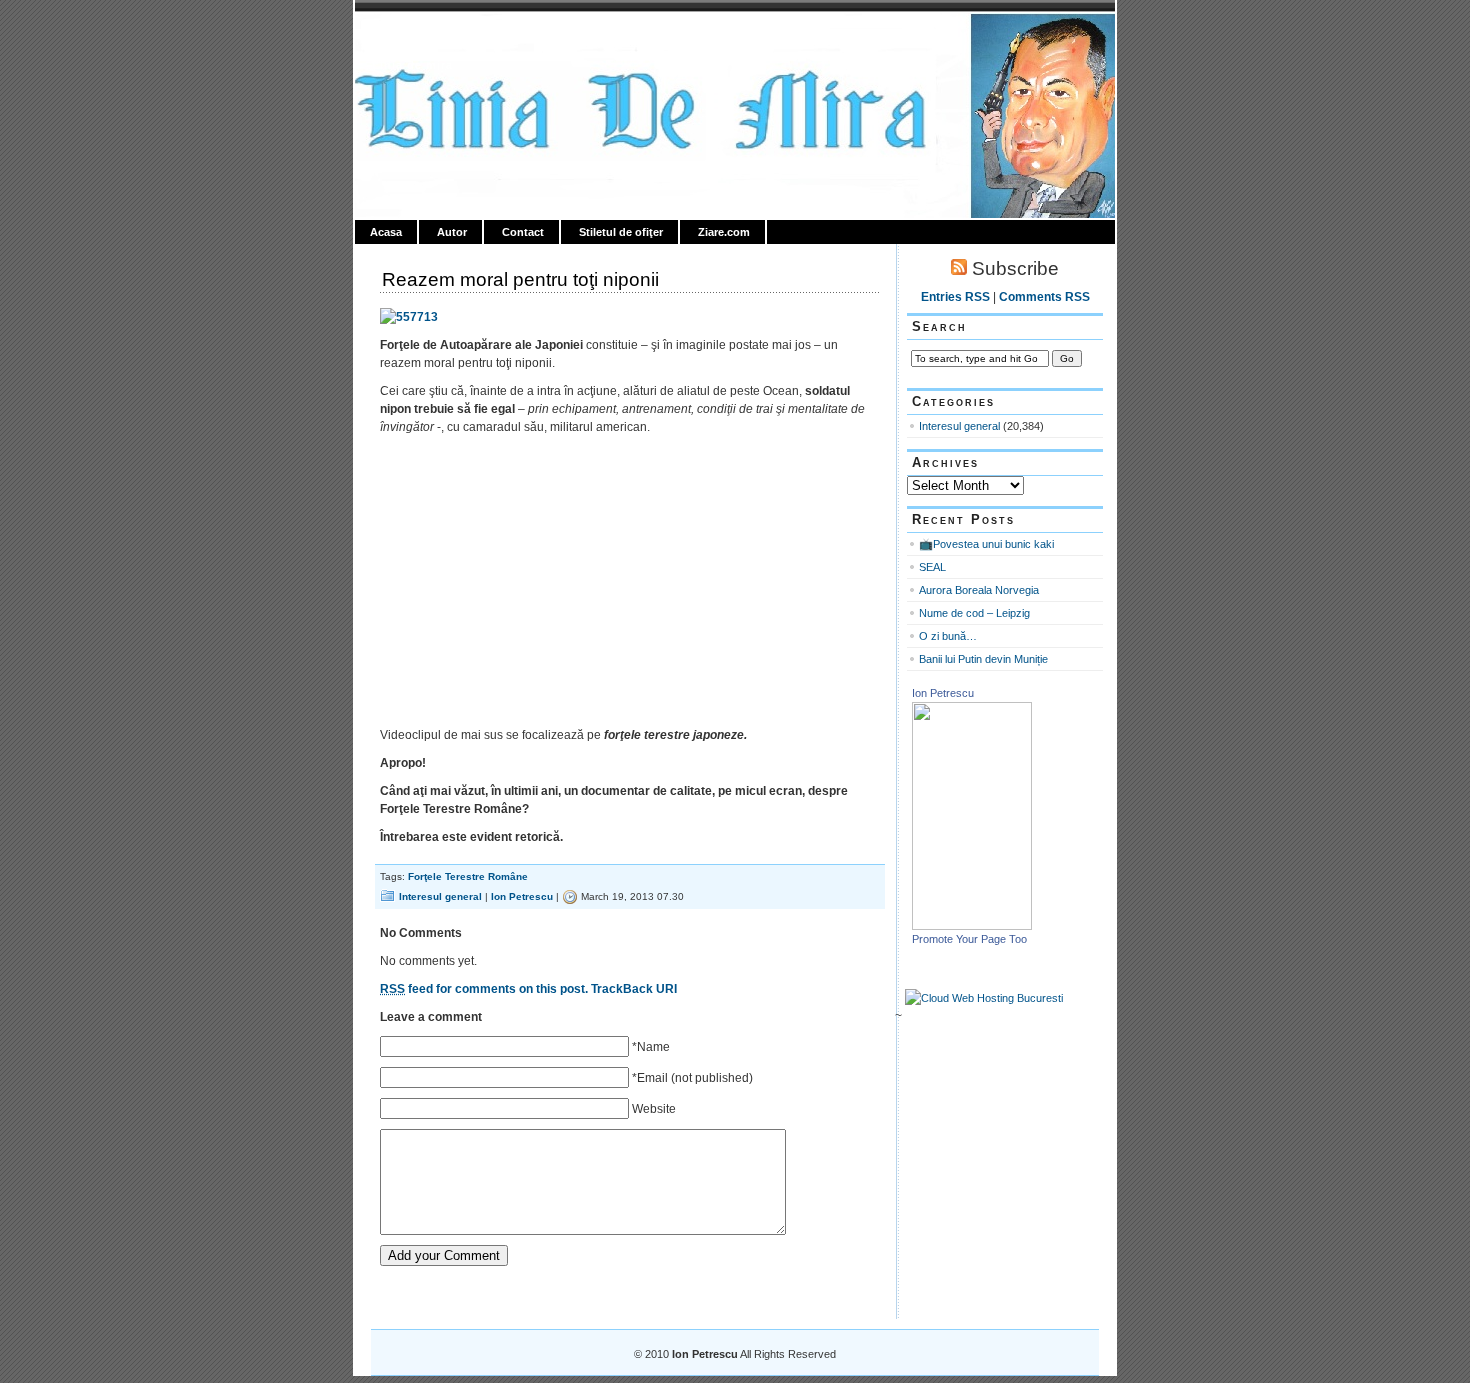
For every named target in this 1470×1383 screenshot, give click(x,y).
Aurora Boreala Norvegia (979, 590)
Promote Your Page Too (969, 939)
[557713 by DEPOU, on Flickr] (409, 317)
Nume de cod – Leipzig (974, 613)
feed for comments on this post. (484, 989)
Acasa (386, 232)
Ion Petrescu (441, 37)
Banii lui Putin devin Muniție (983, 659)
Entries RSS (955, 297)
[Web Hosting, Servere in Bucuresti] (984, 998)
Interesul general (440, 896)
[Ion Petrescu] (972, 926)
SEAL (932, 567)
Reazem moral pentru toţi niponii (520, 279)
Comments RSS (1044, 297)
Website (654, 1109)
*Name (651, 1047)
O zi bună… (948, 636)
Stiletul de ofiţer (621, 232)
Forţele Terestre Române (468, 876)
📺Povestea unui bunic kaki (986, 544)
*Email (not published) (692, 1078)
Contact (523, 232)
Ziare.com (724, 232)
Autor (452, 232)
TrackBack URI (634, 989)
